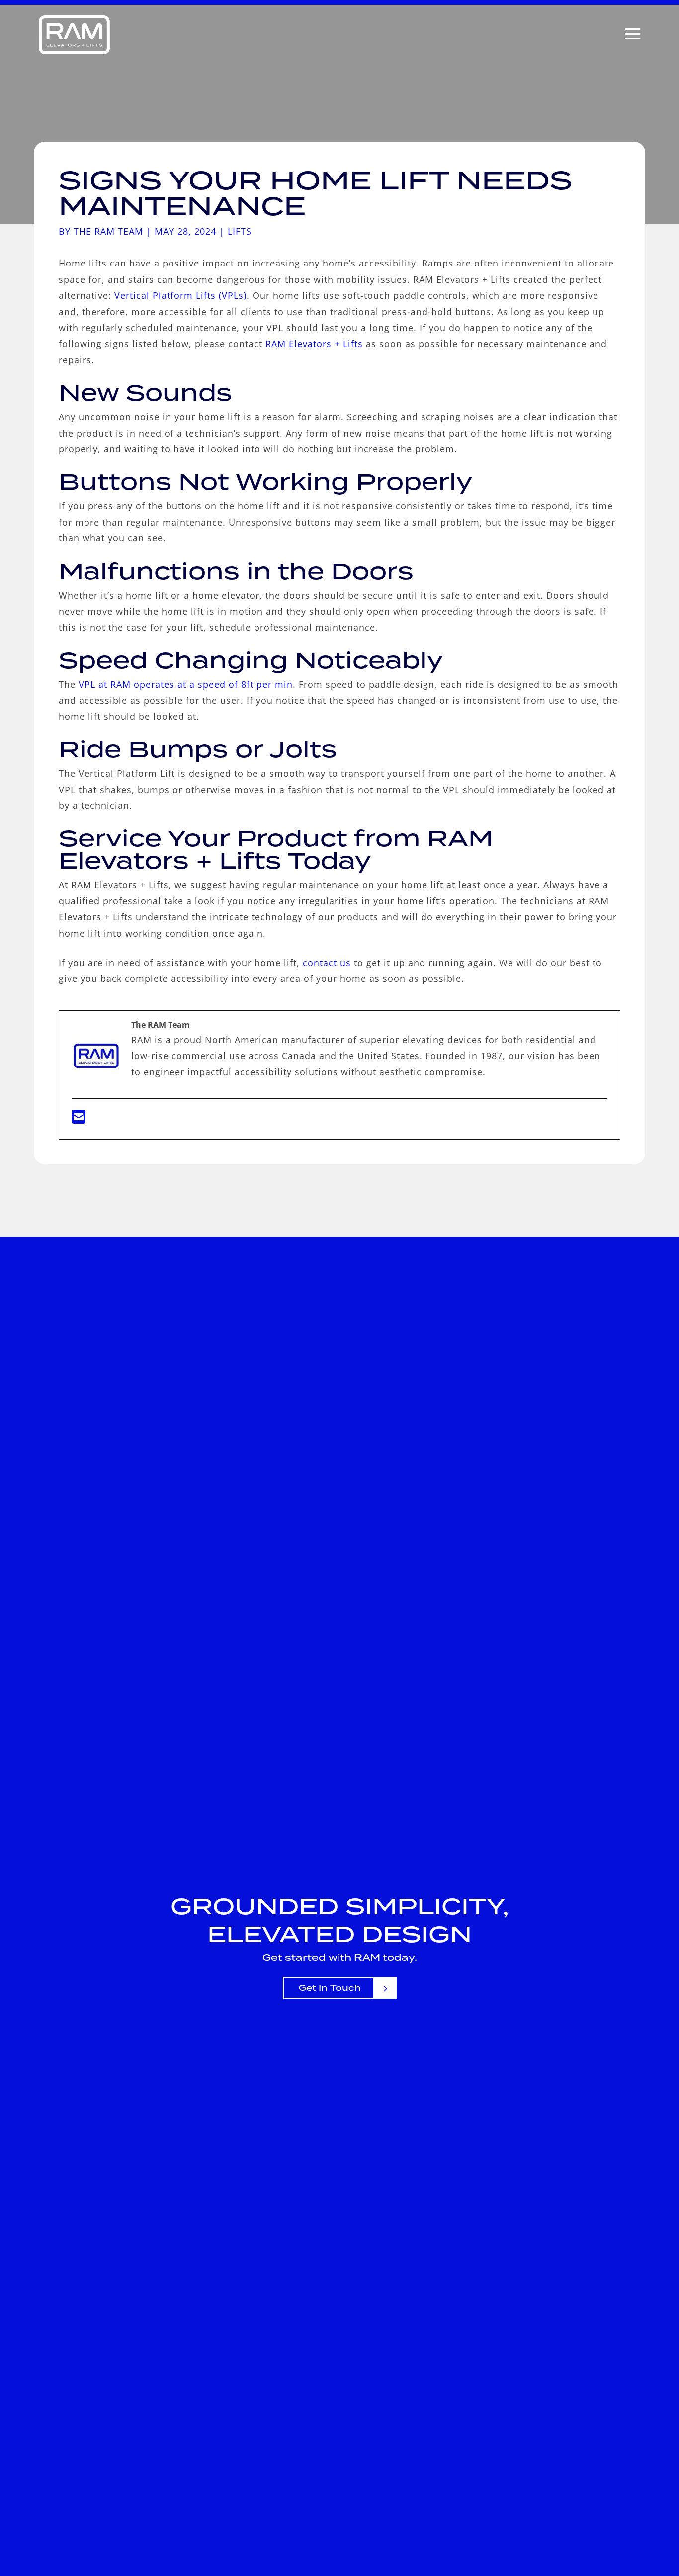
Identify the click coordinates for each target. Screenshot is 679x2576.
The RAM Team (108, 231)
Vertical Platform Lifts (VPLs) (180, 295)
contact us (327, 963)
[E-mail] (79, 1120)
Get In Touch (330, 1988)
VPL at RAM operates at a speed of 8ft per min (186, 684)
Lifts (240, 231)
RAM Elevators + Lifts (314, 344)
